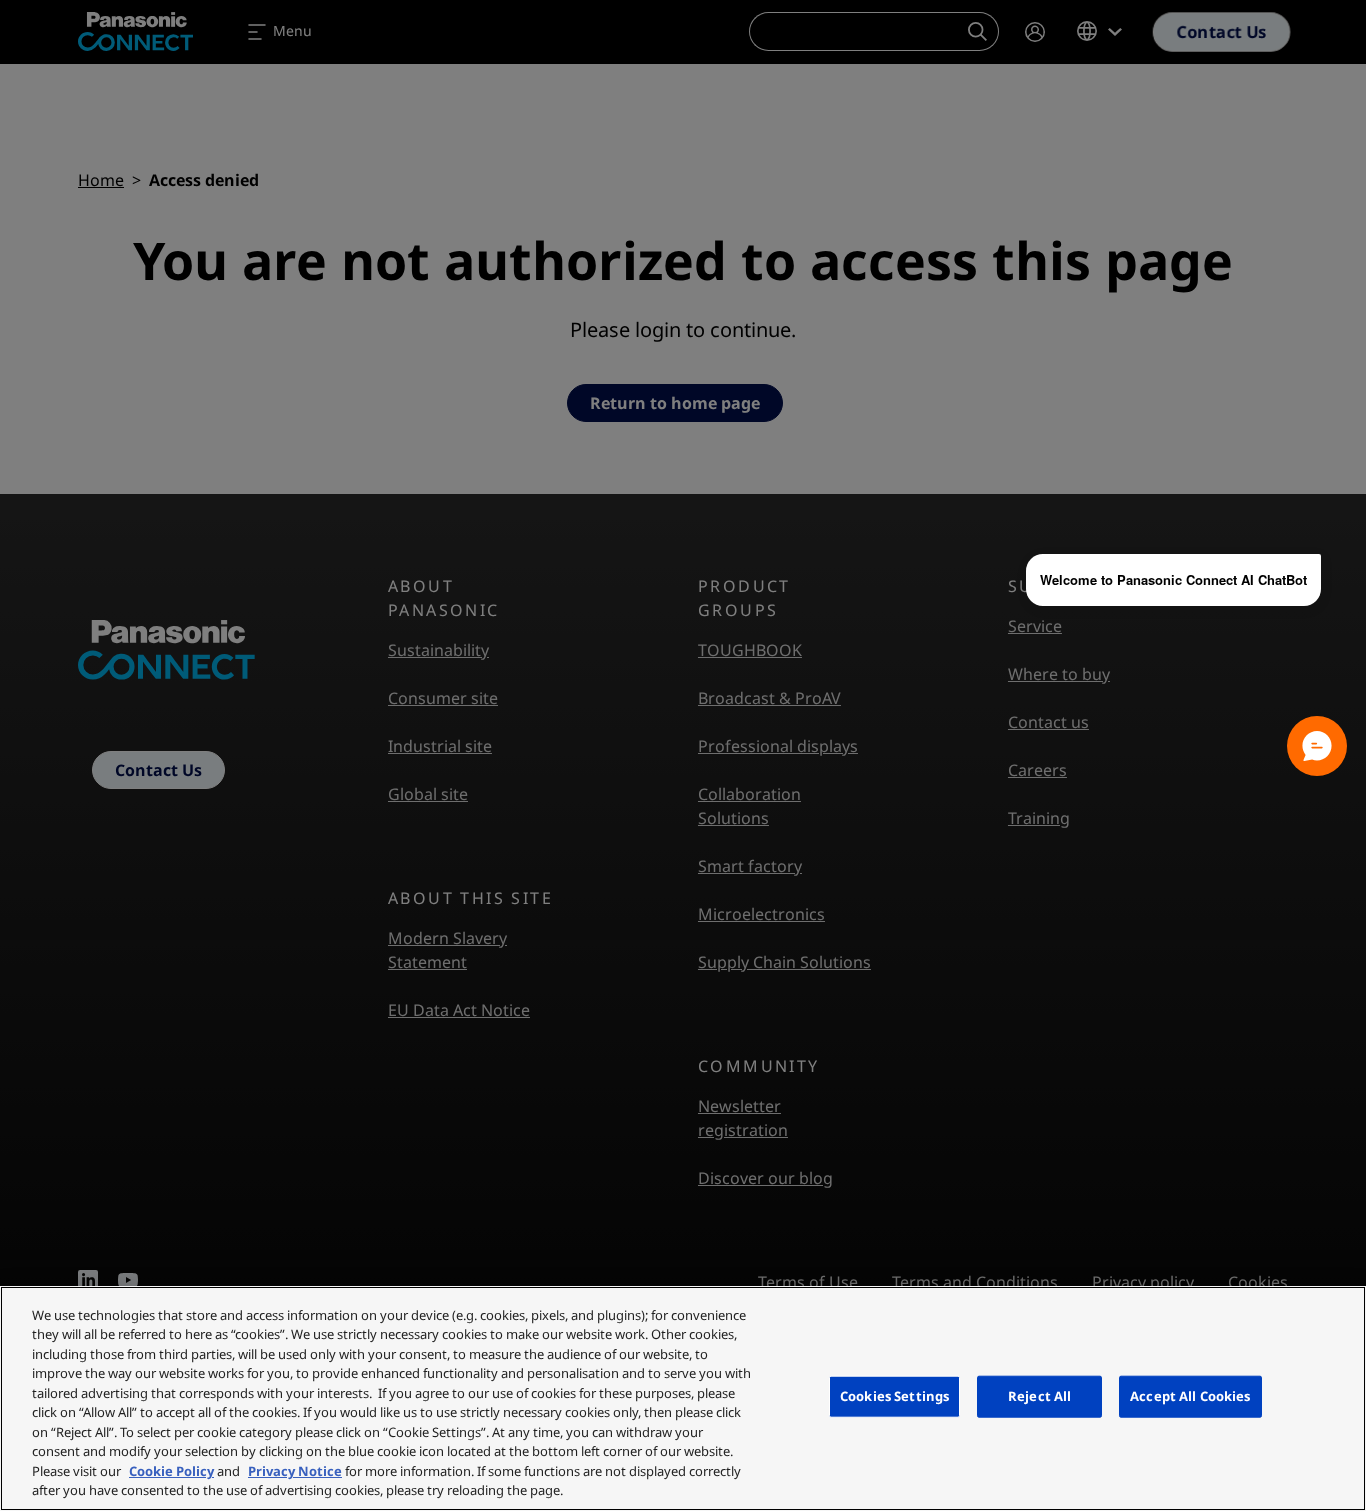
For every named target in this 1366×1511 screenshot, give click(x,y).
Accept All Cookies (1190, 1396)
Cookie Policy (171, 1471)
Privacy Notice (295, 1471)
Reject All (1039, 1396)
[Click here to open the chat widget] (1317, 746)
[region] (683, 1398)
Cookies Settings (894, 1396)
